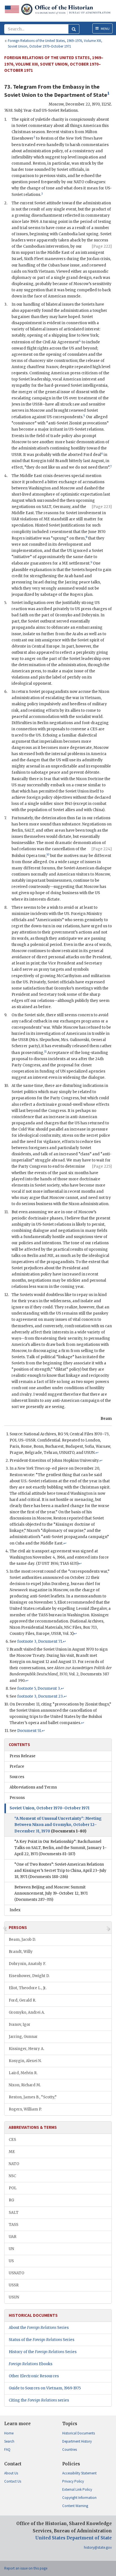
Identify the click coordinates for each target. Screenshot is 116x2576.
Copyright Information (79, 2498)
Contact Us (13, 2481)
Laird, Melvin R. (23, 2073)
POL (13, 2188)
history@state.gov (98, 2547)
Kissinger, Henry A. (26, 2049)
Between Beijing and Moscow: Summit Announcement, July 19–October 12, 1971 (51, 1893)
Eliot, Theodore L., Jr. (28, 1988)
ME (12, 2152)
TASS (14, 2225)
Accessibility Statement (79, 2473)
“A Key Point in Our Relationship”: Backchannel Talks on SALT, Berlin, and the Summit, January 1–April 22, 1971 (61, 1848)
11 (45, 1052)
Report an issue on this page (26, 2568)
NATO (14, 2164)
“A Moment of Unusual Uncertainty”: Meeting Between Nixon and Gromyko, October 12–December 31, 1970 (58, 1825)
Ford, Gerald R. (22, 2000)
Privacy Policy (73, 2481)
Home (9, 2433)
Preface (17, 1766)
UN (11, 2249)
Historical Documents (79, 2433)
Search (9, 2441)
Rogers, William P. (25, 2109)
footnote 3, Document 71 (40, 1641)
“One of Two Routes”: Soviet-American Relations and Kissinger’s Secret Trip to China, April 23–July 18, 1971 (60, 1871)
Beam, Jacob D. (22, 1940)
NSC (12, 2176)
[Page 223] (102, 507)
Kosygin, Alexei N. (25, 2061)
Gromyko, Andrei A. (27, 2012)
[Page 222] (102, 246)
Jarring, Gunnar (23, 2037)
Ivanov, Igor (20, 2025)
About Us (11, 2473)
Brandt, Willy (21, 1952)
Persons (17, 1798)
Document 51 (29, 1731)
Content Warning (75, 2506)
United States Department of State (73, 2538)
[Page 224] (102, 849)
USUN (14, 2297)
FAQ (7, 2449)
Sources (17, 1777)
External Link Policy (77, 2489)
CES (12, 2140)
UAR (13, 2237)
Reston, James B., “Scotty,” (33, 2097)
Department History (77, 2441)
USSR (14, 2285)
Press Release (23, 1756)
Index (15, 1910)
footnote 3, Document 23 (40, 1696)
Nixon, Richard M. (25, 2085)
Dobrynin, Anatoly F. (27, 1964)
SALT (14, 2213)
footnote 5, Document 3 (39, 1688)
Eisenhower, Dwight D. (29, 1976)
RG (11, 2200)
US (11, 2261)
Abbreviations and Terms (33, 1787)
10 (48, 855)
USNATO (16, 2273)
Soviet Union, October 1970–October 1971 (50, 1808)
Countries (70, 2449)
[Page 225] (102, 1166)
